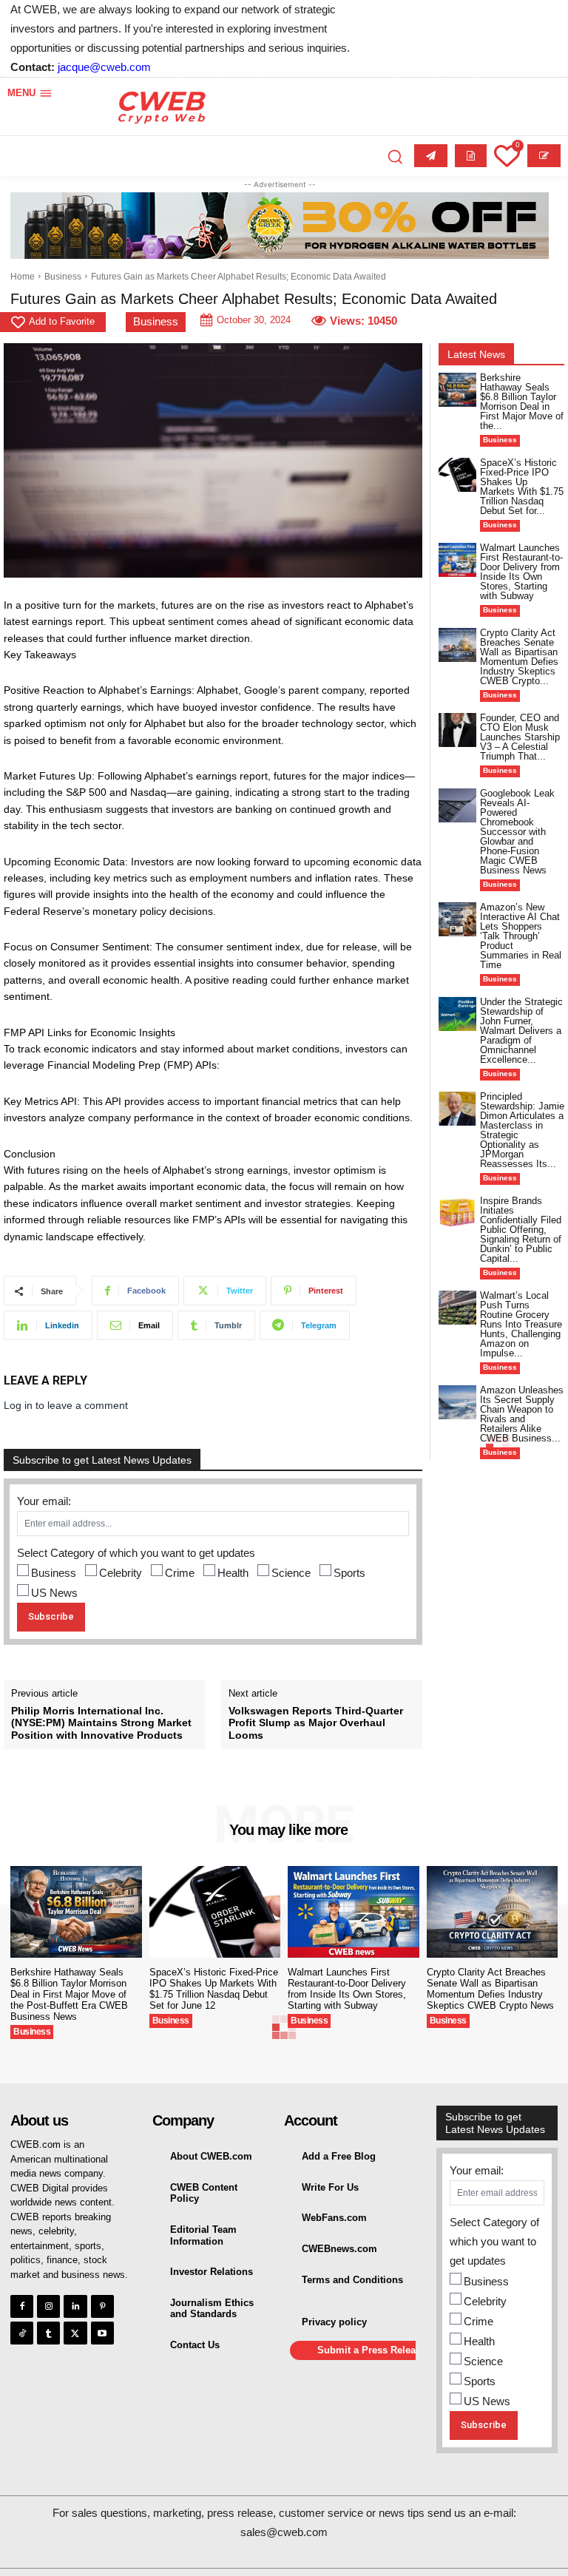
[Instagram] (48, 2306)
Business (63, 277)
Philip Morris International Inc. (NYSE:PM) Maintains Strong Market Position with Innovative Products (101, 1723)
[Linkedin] (75, 2306)
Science (291, 1573)
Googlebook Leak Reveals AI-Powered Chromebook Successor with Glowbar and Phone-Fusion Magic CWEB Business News (517, 832)
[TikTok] (22, 2333)
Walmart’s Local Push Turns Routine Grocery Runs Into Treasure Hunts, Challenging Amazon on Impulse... (521, 1324)
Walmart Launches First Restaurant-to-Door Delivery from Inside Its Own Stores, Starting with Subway (521, 572)
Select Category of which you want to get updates (136, 1553)
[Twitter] (75, 2333)
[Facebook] (22, 2306)
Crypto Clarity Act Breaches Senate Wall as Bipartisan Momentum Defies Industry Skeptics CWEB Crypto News (490, 1989)
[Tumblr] (48, 2333)
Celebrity (121, 1573)
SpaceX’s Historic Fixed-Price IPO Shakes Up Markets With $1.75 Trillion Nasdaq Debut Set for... (522, 487)
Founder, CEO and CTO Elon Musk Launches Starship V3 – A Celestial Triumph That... (520, 737)
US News (54, 1593)
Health (233, 1573)
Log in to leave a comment (66, 1405)
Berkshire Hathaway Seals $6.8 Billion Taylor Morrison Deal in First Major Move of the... (522, 402)
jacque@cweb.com (104, 67)
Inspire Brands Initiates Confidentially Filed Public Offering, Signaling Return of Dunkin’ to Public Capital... (521, 1230)
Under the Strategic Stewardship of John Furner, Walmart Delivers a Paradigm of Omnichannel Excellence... (521, 1031)
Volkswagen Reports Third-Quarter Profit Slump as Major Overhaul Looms (316, 1723)
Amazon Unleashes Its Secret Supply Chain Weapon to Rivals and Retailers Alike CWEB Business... (522, 1414)
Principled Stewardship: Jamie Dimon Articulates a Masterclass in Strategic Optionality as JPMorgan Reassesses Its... (522, 1130)
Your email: (44, 1501)
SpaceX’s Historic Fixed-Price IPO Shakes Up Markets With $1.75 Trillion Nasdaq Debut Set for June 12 (214, 1989)
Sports (349, 1573)
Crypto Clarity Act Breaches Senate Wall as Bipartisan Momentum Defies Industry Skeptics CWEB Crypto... (519, 657)
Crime (180, 1573)
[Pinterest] (102, 2306)
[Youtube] (102, 2333)
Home (23, 277)
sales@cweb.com (284, 2532)
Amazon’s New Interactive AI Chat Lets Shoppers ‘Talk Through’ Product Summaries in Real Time (521, 936)
